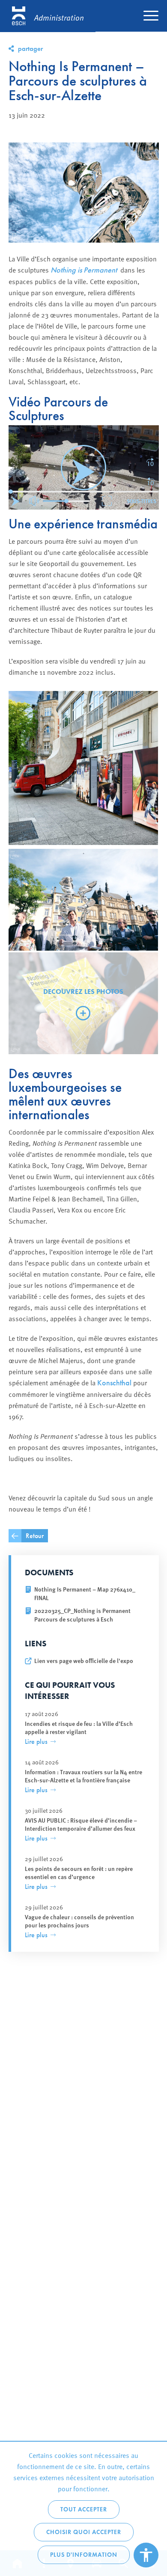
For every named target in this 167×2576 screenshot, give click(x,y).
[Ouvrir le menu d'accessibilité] (146, 2555)
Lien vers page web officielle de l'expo (84, 1661)
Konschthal (114, 1383)
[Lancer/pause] (17, 501)
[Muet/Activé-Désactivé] (34, 501)
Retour (35, 1536)
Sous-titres (142, 501)
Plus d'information (84, 2555)
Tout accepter (84, 2509)
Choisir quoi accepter (84, 2532)
